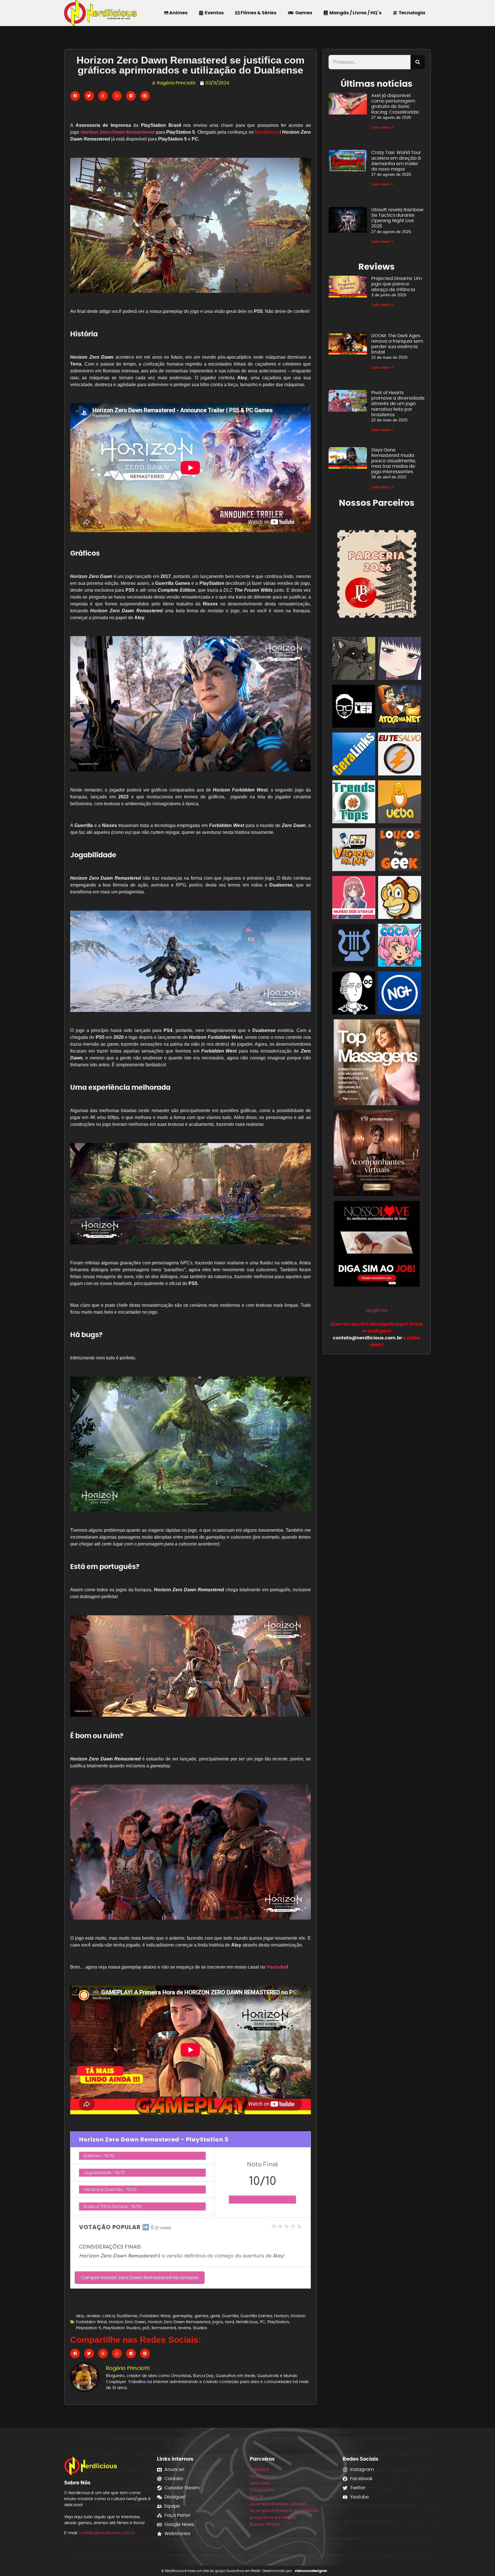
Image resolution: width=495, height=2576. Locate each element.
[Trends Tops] (354, 803)
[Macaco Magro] (400, 898)
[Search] (418, 62)
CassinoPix (262, 2490)
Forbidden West (155, 2316)
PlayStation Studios (122, 2328)
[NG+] (400, 994)
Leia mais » (382, 127)
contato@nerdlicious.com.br (107, 2533)
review (184, 2328)
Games (303, 13)
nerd (229, 2322)
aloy (80, 2316)
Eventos (213, 13)
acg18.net (377, 1310)
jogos (218, 2322)
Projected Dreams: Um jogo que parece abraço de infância (396, 284)
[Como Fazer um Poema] (354, 946)
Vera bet (260, 2483)
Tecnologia (411, 13)
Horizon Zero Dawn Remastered (179, 2322)
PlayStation (278, 2322)
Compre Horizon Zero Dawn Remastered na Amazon (140, 2278)
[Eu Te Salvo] (400, 755)
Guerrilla (230, 2316)
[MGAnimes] (400, 659)
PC (263, 2322)
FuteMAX (260, 2469)
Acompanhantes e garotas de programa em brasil (284, 2514)
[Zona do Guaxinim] (354, 659)
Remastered (164, 2328)
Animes (178, 13)
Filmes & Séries (258, 13)
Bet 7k (257, 2497)
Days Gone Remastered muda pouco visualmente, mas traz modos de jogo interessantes (394, 461)
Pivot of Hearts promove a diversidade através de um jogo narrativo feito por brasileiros (398, 404)
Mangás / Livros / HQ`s (355, 13)
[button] (75, 96)
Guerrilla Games (256, 2316)
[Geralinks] (354, 755)
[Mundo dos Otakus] (354, 898)
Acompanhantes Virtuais (278, 2504)
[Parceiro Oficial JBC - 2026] (377, 573)
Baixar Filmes (265, 2524)
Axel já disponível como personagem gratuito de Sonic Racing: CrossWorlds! (395, 104)
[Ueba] (400, 803)
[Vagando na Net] (354, 851)
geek (215, 2316)
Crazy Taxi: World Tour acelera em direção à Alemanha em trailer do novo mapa (396, 161)
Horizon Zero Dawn (127, 2322)
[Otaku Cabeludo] (354, 994)
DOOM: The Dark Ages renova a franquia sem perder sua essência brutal (397, 344)
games (201, 2316)
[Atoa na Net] (400, 707)
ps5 (146, 2328)
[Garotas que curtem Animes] (400, 946)
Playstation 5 (89, 2328)
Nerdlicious (247, 2322)
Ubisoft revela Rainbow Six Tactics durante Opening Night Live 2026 (397, 218)
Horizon (281, 2316)
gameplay (182, 2316)
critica (108, 2316)
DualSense (127, 2316)
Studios (200, 2328)
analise (93, 2316)
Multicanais (263, 2476)
